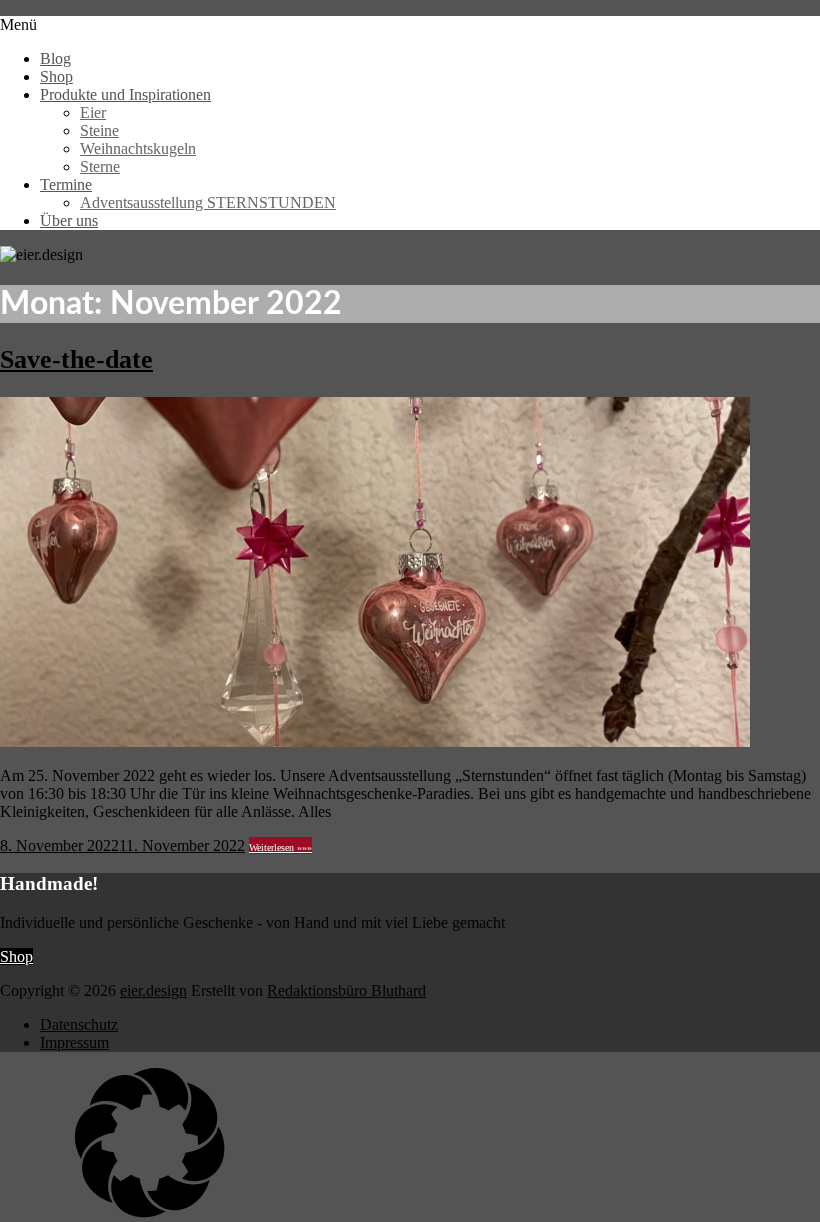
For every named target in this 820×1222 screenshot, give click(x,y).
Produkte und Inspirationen (125, 94)
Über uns (69, 220)
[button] (410, 1145)
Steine (99, 130)
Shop (56, 76)
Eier (93, 112)
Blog (55, 58)
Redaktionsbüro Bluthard (346, 990)
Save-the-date (76, 359)
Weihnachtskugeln (138, 148)
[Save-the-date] (375, 741)
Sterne (100, 166)
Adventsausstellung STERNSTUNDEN (208, 202)
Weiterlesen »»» (280, 847)
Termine (66, 184)
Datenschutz (79, 1024)
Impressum (74, 1042)
